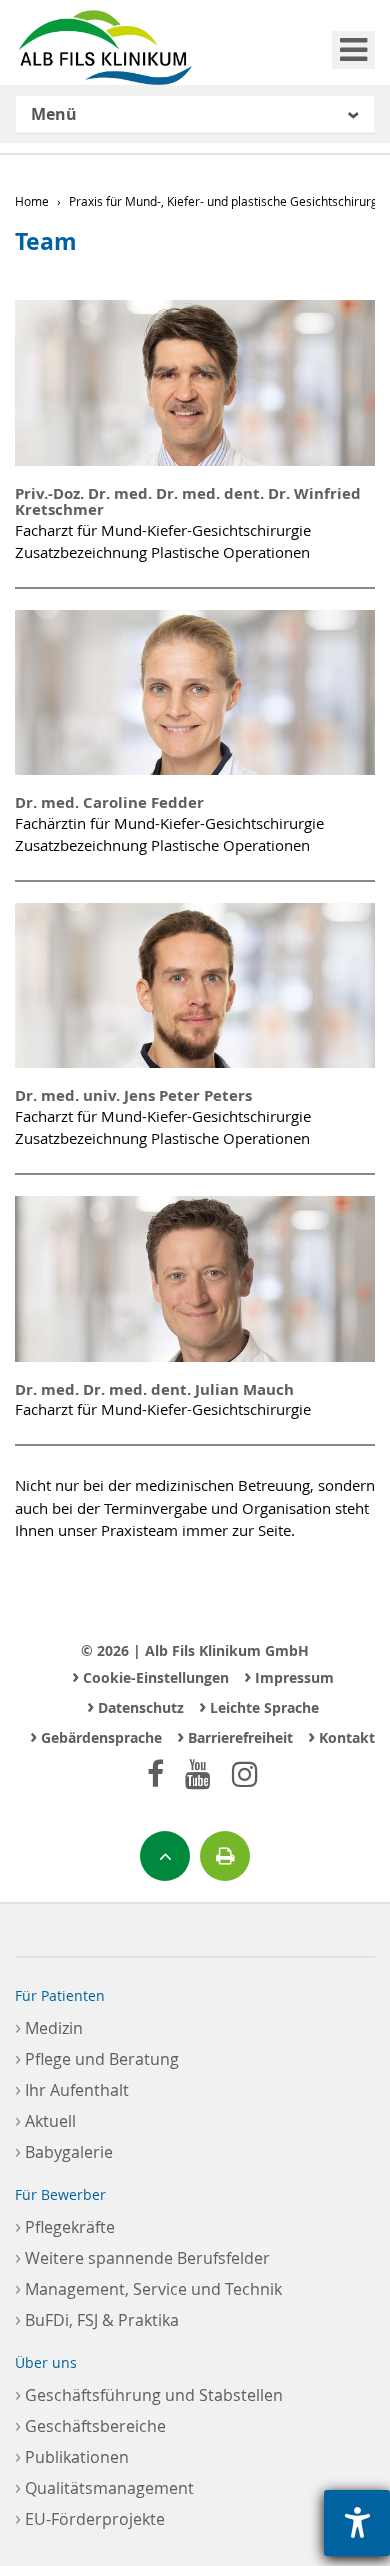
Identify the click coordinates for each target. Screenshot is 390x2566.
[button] (195, 115)
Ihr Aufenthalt (72, 2088)
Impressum (289, 1675)
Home (32, 201)
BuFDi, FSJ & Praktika (97, 2318)
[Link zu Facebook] (155, 1773)
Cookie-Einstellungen (150, 1675)
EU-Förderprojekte (90, 2517)
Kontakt (341, 1735)
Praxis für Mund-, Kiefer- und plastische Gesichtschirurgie (228, 201)
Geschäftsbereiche (90, 2424)
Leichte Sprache (259, 1705)
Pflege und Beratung (97, 2057)
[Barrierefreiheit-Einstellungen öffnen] (357, 2523)
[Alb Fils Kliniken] (105, 47)
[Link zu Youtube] (198, 1773)
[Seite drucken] (225, 1856)
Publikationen (72, 2455)
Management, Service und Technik (148, 2287)
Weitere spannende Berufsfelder (142, 2256)
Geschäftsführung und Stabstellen (149, 2393)
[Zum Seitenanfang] (165, 1856)
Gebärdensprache (96, 1735)
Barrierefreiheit (235, 1735)
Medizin (49, 2026)
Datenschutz (135, 1705)
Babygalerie (64, 2150)
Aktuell (45, 2119)
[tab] (195, 114)
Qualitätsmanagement (104, 2486)
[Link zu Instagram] (245, 1773)
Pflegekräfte (65, 2225)
